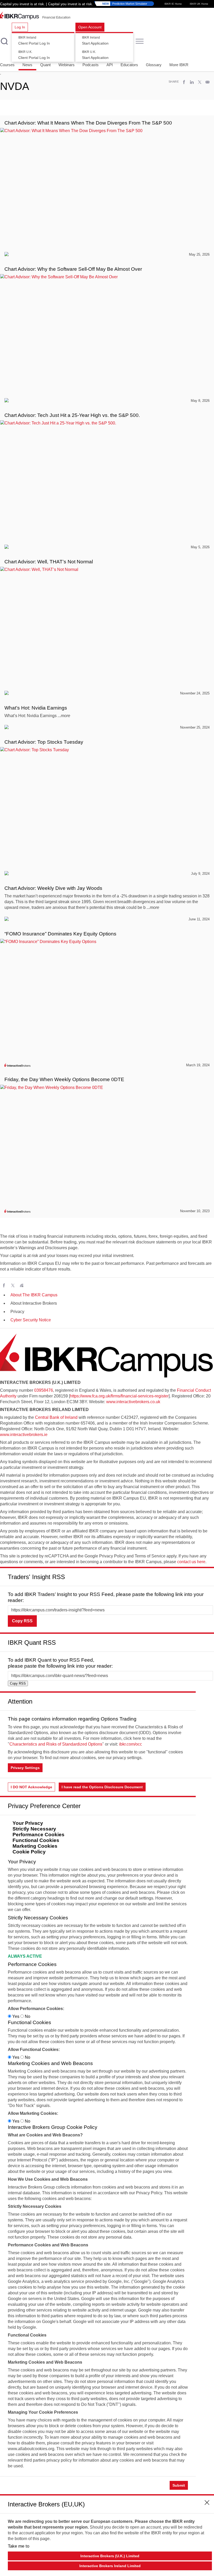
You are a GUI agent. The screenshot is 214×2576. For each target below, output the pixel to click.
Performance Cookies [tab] (38, 1835)
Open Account (90, 27)
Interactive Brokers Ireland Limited (110, 2566)
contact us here (191, 1562)
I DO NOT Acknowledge (31, 1787)
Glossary (154, 65)
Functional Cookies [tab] (36, 1840)
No (27, 2016)
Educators (129, 65)
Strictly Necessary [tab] (34, 1829)
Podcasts (91, 65)
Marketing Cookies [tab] (35, 1846)
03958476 (44, 1390)
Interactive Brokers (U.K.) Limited (110, 2556)
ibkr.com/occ (130, 1744)
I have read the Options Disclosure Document (102, 1787)
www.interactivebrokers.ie (24, 1435)
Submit (179, 2485)
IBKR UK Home (199, 4)
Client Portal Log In (34, 41)
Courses (7, 65)
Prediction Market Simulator (125, 4)
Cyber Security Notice (31, 1320)
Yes (16, 2016)
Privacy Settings (25, 1768)
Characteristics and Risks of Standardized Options (56, 1744)
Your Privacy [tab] (28, 1823)
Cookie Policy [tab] (29, 1852)
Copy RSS (22, 1621)
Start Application (95, 41)
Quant (45, 65)
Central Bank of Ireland (56, 1417)
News (27, 65)
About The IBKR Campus (34, 1295)
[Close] (207, 1575)
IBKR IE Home (173, 4)
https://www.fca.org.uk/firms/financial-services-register (119, 1396)
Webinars (67, 65)
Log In (20, 27)
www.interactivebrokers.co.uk (133, 1402)
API (110, 65)
